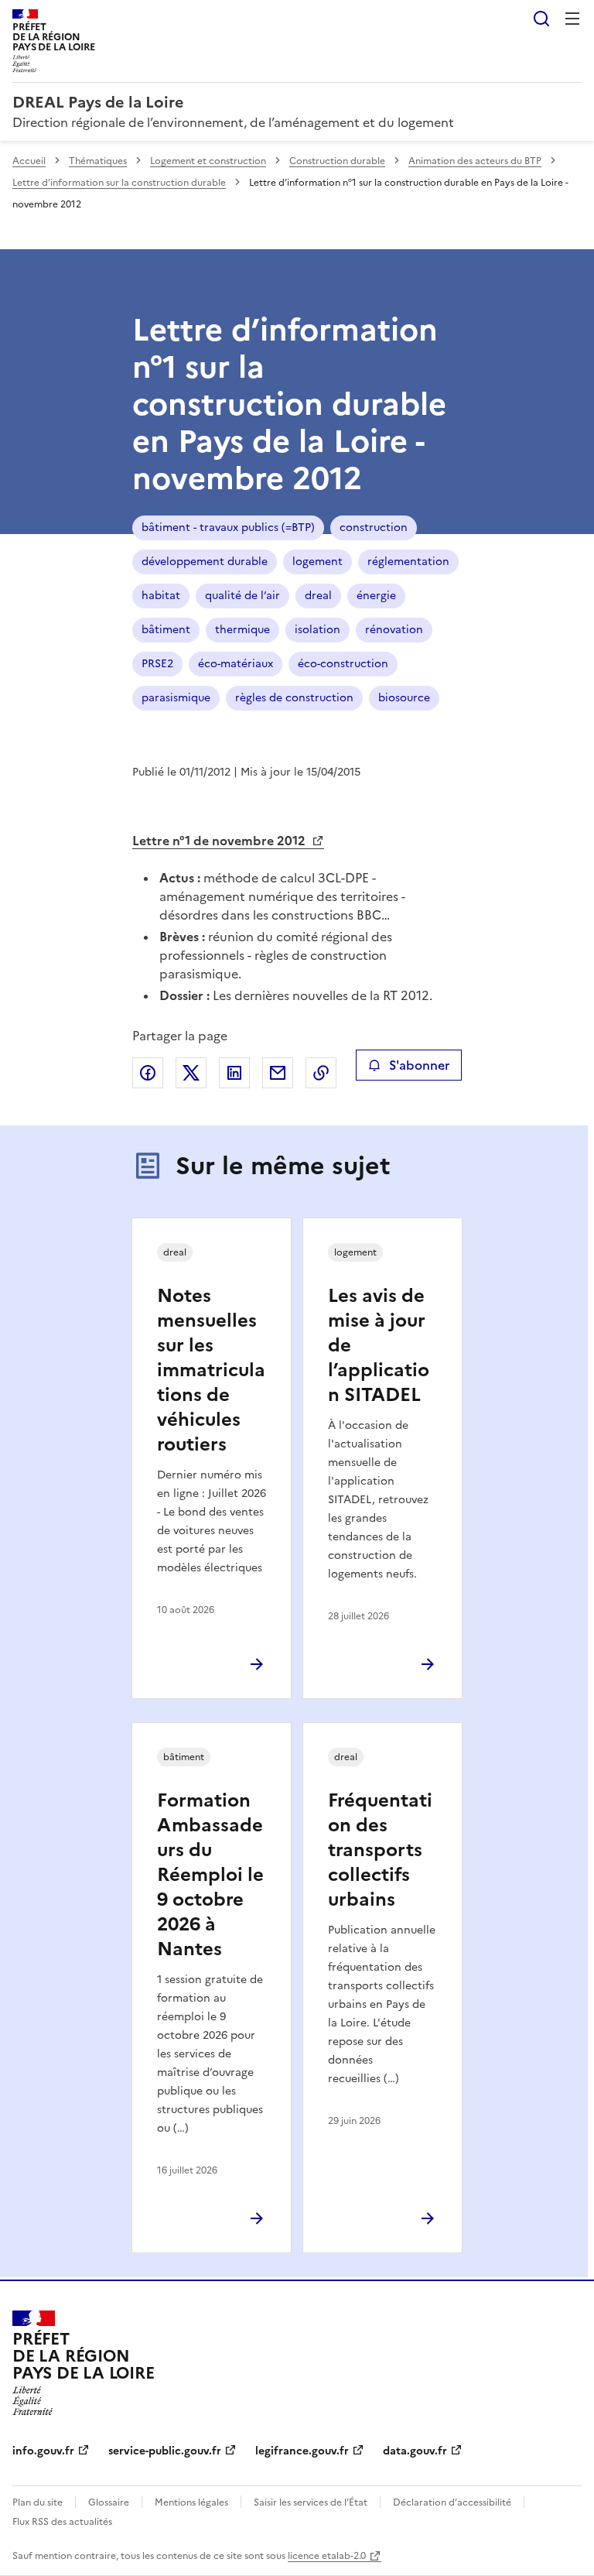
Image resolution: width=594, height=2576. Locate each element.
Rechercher (541, 19)
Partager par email (278, 1073)
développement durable (205, 562)
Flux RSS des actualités (62, 2522)
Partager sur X (191, 1073)
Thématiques (98, 161)
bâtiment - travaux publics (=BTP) (228, 528)
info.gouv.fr (43, 2451)
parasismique (176, 698)
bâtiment (166, 630)
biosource (404, 698)
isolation (317, 630)
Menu (572, 19)
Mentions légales (191, 2502)
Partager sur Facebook (148, 1073)
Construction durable (337, 161)
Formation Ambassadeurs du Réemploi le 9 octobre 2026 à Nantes (210, 1875)
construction (374, 528)
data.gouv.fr (415, 2451)
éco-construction (343, 664)
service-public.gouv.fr (165, 2451)
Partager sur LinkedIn (234, 1073)
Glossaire (109, 2502)
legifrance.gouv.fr (302, 2451)
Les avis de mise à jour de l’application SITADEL (379, 1345)
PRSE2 (157, 664)
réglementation (408, 562)
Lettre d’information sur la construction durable (119, 183)
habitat (161, 596)
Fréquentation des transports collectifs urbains (380, 1850)
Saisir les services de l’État (311, 2502)
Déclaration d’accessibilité (452, 2502)
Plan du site (38, 2502)
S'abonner (419, 1065)
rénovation (394, 630)
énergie (376, 596)
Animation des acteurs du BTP (475, 161)
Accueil (29, 161)
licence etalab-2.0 (327, 2556)
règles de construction (294, 698)
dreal (318, 596)
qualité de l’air (242, 596)
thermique (242, 630)
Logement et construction (208, 161)
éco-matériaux (236, 664)
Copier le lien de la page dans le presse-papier (321, 1073)
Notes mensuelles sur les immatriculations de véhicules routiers (211, 1370)
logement (317, 562)
